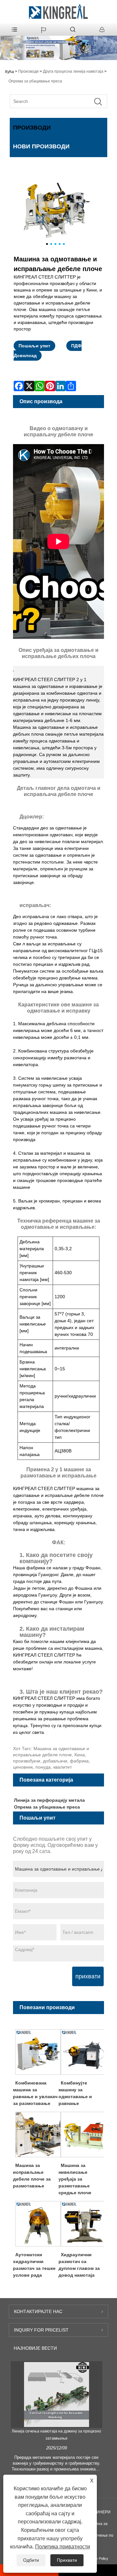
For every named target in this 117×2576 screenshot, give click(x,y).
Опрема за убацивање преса (35, 81)
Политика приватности (63, 2547)
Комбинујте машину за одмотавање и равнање (75, 2093)
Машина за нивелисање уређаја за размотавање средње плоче (75, 2179)
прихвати (88, 1976)
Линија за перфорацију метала (49, 1800)
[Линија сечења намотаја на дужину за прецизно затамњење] (57, 2395)
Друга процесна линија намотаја (73, 71)
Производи (28, 71)
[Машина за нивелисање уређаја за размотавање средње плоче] (84, 2134)
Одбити (31, 2560)
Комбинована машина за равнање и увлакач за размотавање (35, 2093)
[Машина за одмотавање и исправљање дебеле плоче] (55, 211)
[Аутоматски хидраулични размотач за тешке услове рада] (38, 2223)
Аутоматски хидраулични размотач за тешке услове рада (34, 2265)
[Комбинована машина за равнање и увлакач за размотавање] (38, 2052)
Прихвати (67, 2560)
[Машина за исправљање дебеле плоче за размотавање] (38, 2134)
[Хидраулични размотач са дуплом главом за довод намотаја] (84, 2223)
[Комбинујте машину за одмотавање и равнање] (84, 2052)
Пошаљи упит (34, 346)
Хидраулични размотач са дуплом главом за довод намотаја (79, 2265)
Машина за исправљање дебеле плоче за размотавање (32, 2176)
